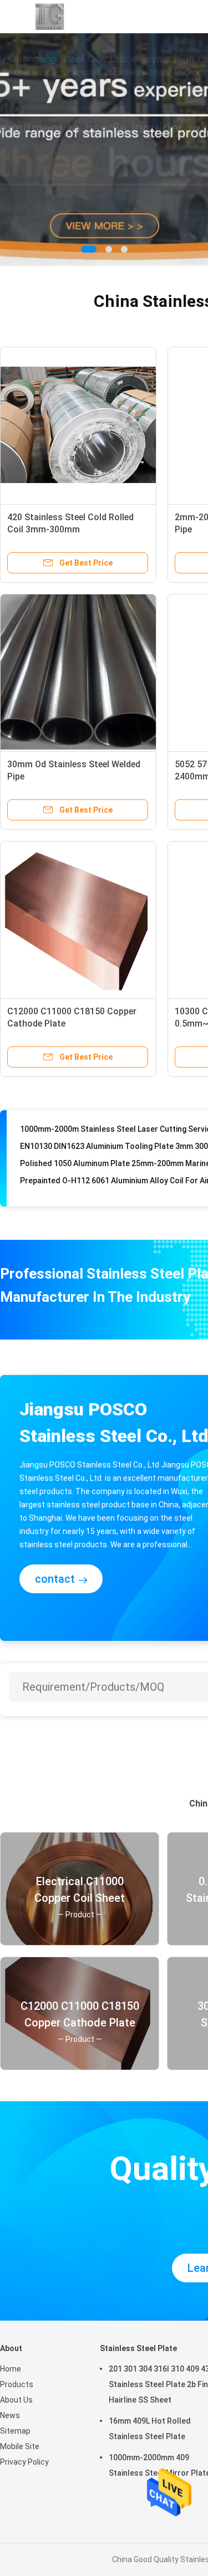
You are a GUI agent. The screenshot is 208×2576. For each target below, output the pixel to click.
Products (17, 2384)
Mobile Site (20, 2446)
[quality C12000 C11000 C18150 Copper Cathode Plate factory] (78, 919)
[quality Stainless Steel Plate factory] (104, 150)
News (10, 2415)
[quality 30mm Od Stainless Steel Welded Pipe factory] (78, 672)
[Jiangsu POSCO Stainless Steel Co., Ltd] (49, 17)
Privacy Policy (24, 2462)
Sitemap (15, 2431)
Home (11, 2369)
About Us (16, 2400)
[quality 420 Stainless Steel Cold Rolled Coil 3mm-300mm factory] (78, 425)
